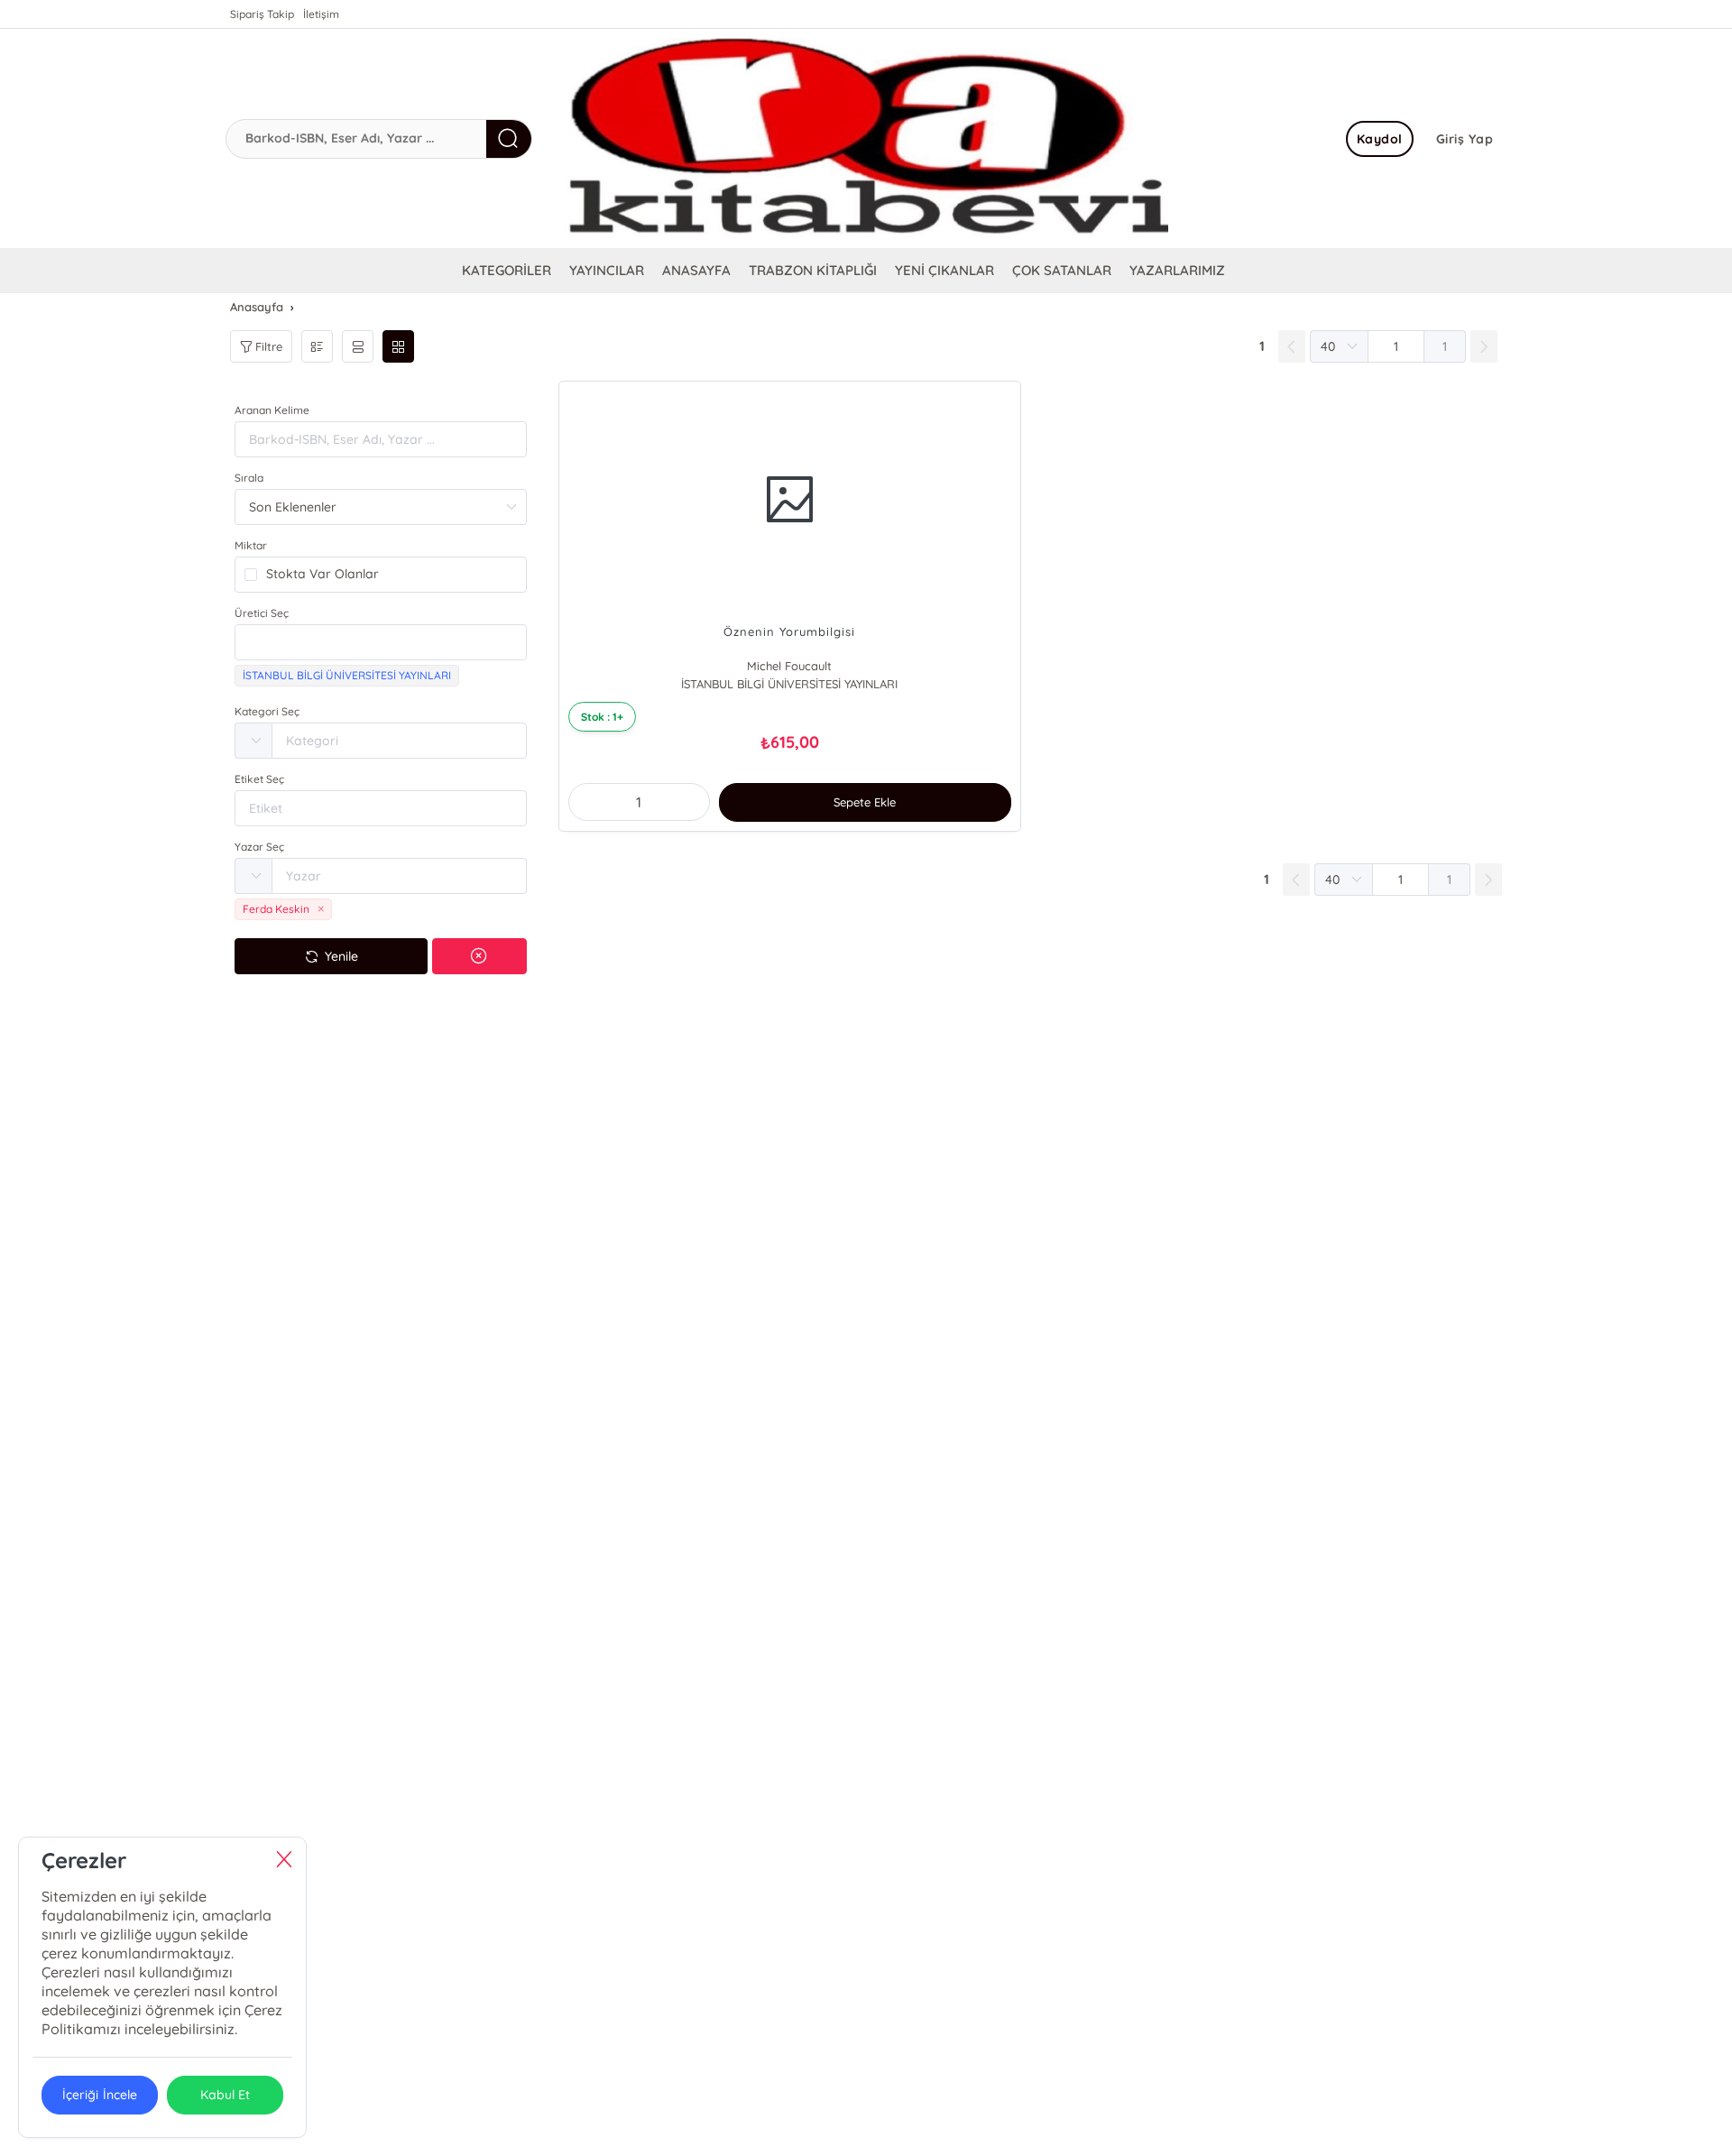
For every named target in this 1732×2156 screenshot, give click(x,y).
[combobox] (381, 642)
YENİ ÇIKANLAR (944, 270)
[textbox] (381, 642)
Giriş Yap (1465, 139)
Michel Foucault (789, 666)
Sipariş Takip (262, 14)
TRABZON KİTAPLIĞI (813, 270)
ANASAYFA (696, 270)
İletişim (321, 14)
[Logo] (866, 138)
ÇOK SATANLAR (1062, 270)
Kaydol (1380, 139)
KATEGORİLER (507, 270)
